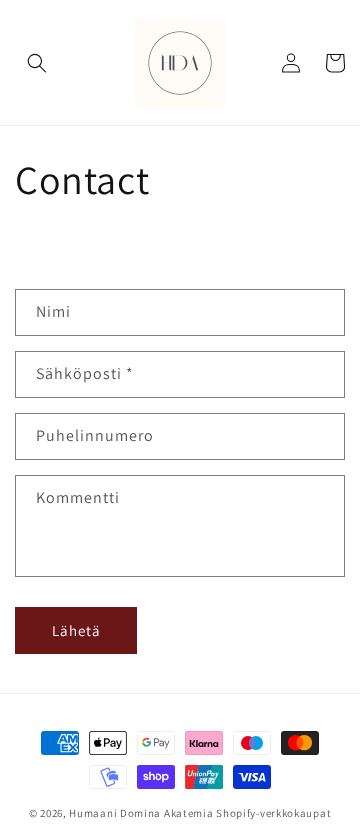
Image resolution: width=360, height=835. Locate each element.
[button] (37, 63)
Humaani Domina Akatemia (141, 813)
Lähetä (76, 630)
